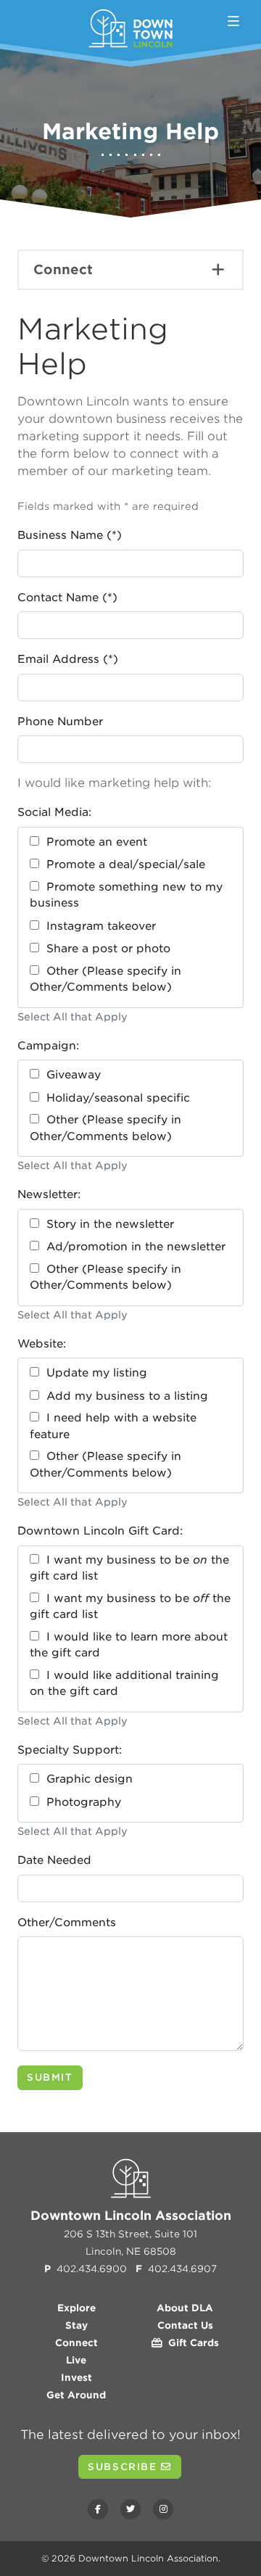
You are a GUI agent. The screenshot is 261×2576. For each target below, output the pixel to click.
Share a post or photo (105, 949)
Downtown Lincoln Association (148, 2558)
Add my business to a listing (124, 1396)
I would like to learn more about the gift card (129, 1645)
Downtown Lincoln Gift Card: (100, 1531)
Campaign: (48, 1046)
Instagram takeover (98, 926)
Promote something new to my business (126, 895)
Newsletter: (49, 1194)
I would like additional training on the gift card (124, 1684)
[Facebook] (98, 2509)
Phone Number (60, 722)
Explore (76, 2308)
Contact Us (185, 2325)
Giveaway (70, 1075)
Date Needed (54, 1860)
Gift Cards (191, 2343)
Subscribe (124, 2467)
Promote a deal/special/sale (122, 864)
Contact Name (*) (67, 598)
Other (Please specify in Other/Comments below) (105, 979)
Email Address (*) (68, 659)
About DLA (185, 2308)
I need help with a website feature (113, 1426)
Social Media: (54, 812)
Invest (76, 2378)
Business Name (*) (70, 535)
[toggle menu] (233, 21)
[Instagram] (163, 2509)
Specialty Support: (70, 1750)
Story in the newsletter (107, 1224)
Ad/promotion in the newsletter (132, 1247)
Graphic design (86, 1779)
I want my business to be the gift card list (129, 1568)
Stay (76, 2325)
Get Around (76, 2395)
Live (76, 2360)
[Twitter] (130, 2509)
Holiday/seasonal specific (115, 1098)
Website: (42, 1344)
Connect (63, 269)
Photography (80, 1802)
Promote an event (93, 842)
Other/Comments (67, 1923)
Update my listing (93, 1373)
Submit (50, 2077)
